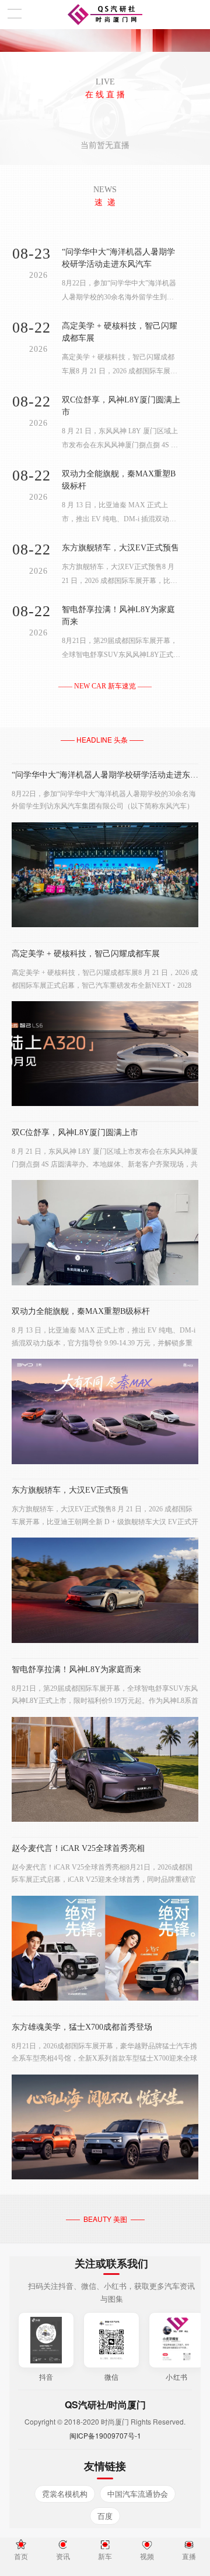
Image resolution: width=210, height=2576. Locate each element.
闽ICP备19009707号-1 (105, 2435)
